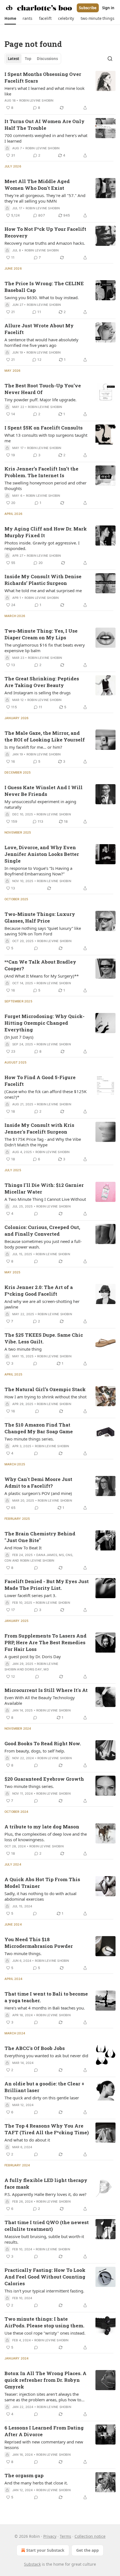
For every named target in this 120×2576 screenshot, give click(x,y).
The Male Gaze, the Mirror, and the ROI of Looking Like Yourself (45, 736)
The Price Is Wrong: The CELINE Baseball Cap (44, 287)
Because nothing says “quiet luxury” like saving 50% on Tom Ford (43, 931)
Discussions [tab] (47, 59)
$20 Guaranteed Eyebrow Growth (44, 1779)
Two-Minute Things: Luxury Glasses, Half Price (40, 917)
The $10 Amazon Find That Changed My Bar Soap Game (39, 1428)
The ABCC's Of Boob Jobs (35, 2048)
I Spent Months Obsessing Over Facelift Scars (43, 77)
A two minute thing (23, 1349)
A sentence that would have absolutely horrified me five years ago (41, 342)
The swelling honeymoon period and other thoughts (45, 486)
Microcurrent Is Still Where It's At (46, 1690)
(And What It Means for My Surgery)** (42, 976)
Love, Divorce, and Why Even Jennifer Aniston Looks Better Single (42, 854)
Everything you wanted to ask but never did (46, 2056)
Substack (32, 2564)
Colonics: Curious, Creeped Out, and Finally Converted (42, 1231)
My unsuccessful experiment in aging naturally (40, 804)
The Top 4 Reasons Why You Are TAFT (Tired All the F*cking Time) (47, 2129)
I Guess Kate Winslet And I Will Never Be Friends (44, 791)
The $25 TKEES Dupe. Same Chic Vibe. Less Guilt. (44, 1338)
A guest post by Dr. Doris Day (33, 1656)
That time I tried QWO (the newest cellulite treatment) (47, 2226)
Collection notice (90, 2536)
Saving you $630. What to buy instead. (42, 297)
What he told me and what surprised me (43, 590)
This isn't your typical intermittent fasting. (44, 2291)
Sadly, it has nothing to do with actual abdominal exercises (40, 1896)
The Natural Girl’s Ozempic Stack (45, 1389)
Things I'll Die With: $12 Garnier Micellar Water (44, 1188)
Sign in (108, 8)
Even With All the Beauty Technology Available (40, 1700)
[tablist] (33, 59)
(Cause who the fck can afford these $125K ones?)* (45, 1094)
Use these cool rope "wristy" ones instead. (45, 2333)
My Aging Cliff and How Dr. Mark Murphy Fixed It (46, 532)
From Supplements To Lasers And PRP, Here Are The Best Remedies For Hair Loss (45, 1642)
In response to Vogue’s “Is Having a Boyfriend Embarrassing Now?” (38, 871)
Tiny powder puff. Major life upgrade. (40, 400)
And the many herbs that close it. (36, 2483)
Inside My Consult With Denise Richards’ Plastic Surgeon (43, 580)
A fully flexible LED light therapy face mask (46, 2184)
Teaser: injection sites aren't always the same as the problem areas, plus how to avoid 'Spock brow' (43, 2397)
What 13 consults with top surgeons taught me (46, 438)
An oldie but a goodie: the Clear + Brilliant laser (44, 2087)
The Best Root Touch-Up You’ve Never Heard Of (43, 389)
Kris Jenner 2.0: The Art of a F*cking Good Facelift (39, 1291)
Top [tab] (28, 59)
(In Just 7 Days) (19, 1037)
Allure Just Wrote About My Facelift (39, 329)
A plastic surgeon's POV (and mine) (38, 1493)
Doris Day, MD (37, 1669)
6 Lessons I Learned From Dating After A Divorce (44, 2431)
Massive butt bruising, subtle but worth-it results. (44, 2239)
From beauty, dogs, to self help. (35, 1751)
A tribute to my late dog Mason (42, 1827)
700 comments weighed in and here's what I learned (46, 138)
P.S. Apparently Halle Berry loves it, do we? (45, 2194)
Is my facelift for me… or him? (33, 747)
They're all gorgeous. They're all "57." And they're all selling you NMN (45, 198)
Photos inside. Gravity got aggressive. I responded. (42, 546)
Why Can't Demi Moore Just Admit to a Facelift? (38, 1483)
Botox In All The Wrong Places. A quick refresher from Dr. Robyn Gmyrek (45, 2380)
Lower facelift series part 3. (30, 1595)
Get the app (87, 2550)
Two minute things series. (29, 1439)
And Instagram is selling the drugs (38, 693)
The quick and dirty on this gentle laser (42, 2098)
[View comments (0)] (36, 948)
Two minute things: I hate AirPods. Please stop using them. (44, 2322)
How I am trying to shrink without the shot (45, 1397)
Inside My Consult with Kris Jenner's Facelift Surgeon (39, 1128)
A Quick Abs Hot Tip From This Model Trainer (42, 1883)
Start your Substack (45, 2550)
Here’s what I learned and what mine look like (45, 91)
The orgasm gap (24, 2475)
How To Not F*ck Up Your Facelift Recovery (45, 232)
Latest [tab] (14, 59)
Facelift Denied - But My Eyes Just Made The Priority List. (47, 1585)
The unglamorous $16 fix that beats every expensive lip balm (45, 648)
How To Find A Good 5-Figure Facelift (40, 1081)
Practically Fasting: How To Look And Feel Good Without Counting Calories (45, 2277)
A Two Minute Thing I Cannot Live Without (45, 1199)
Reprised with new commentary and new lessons (44, 2445)
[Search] (110, 59)
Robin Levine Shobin (36, 100)
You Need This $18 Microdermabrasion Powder (39, 1943)
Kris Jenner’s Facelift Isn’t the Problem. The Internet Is (41, 472)
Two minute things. (23, 1953)
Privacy (50, 2536)
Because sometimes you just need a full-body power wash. (43, 1244)
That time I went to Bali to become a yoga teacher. (46, 1997)
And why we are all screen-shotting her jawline (42, 1304)
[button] (10, 18)
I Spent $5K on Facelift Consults (44, 428)
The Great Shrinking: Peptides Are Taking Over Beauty (42, 682)
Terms (65, 2536)
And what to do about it (27, 2140)
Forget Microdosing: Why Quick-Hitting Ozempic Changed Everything (45, 1023)
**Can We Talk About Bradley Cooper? (40, 965)
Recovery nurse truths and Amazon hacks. (45, 243)
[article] (60, 91)
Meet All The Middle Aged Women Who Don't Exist (37, 185)
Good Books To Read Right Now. (43, 1743)
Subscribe (88, 8)
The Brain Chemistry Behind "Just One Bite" (40, 1537)
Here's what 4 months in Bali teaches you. (45, 2008)
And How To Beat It (23, 1548)
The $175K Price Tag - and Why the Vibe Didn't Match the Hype (43, 1142)
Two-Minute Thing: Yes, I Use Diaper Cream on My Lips (41, 634)
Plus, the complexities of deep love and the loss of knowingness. (46, 1837)
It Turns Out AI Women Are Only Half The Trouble (45, 125)
